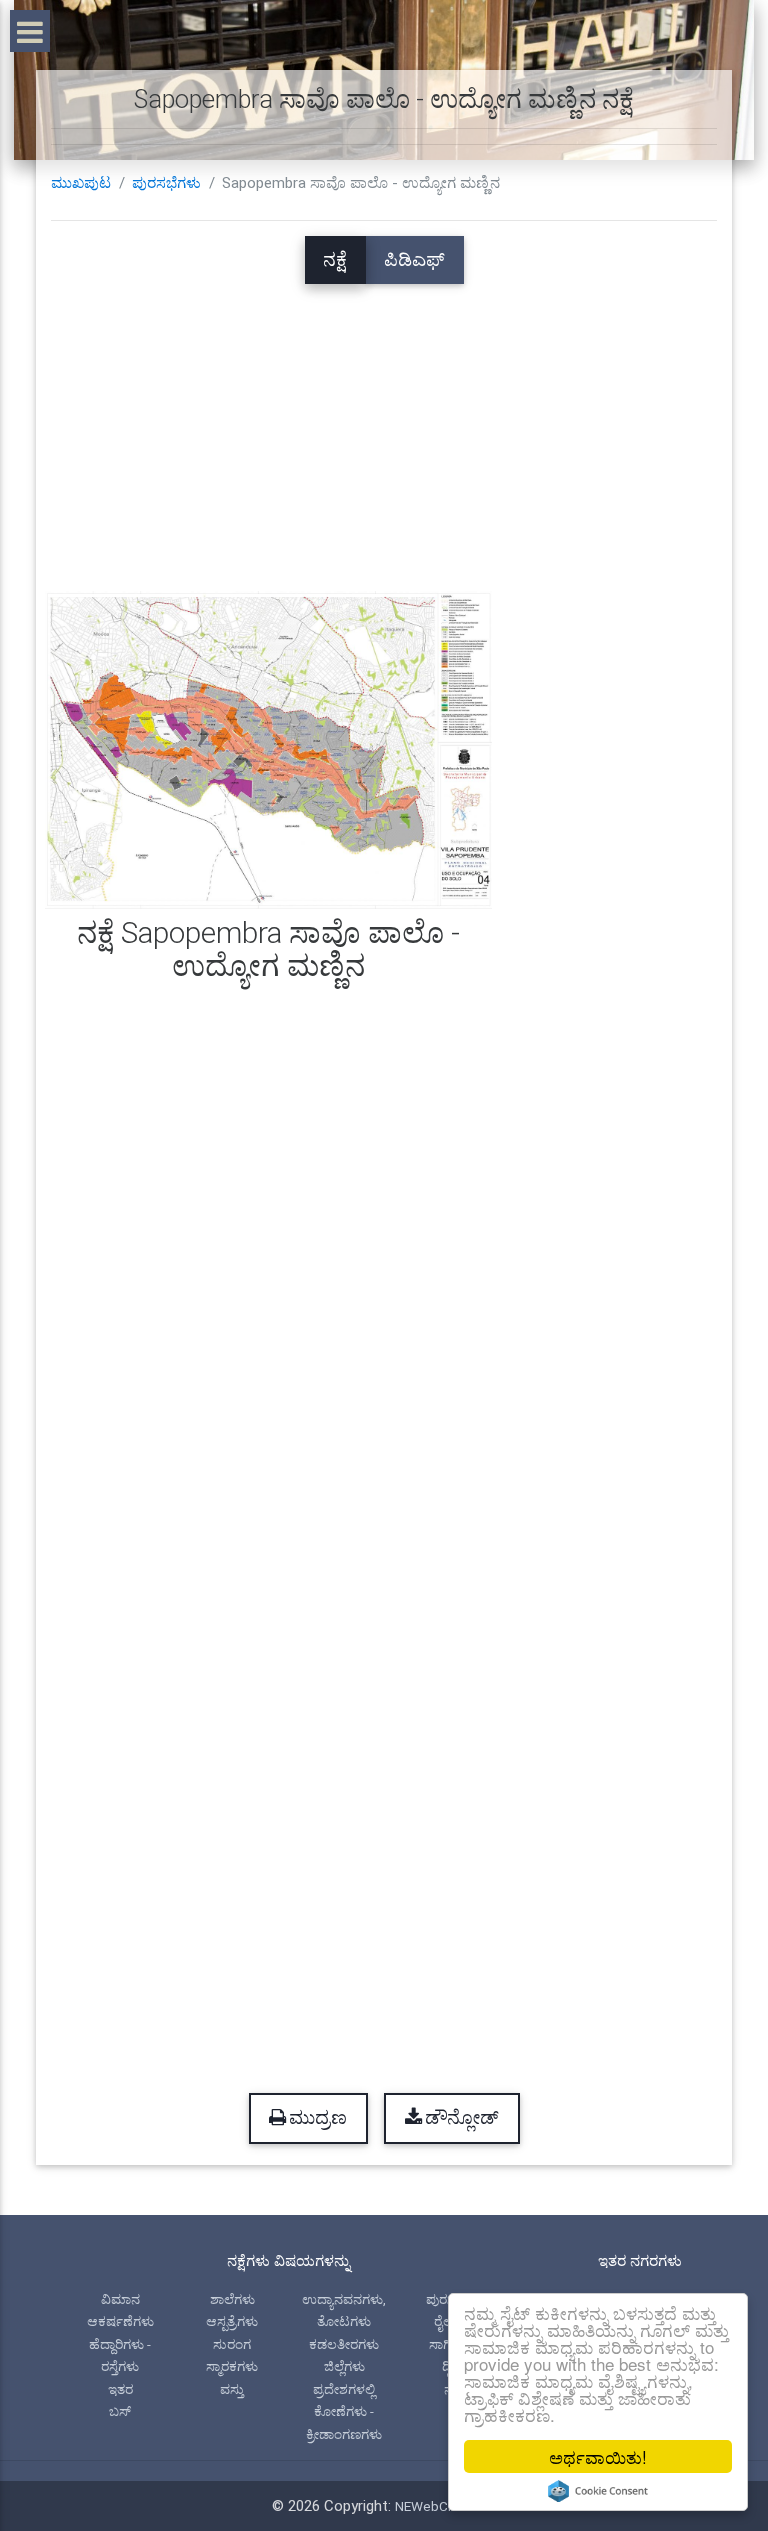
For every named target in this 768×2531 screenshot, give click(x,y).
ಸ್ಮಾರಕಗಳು (232, 2366)
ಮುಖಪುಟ (81, 183)
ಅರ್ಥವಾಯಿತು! (598, 2456)
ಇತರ (120, 2389)
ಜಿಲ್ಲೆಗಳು (344, 2366)
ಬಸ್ (120, 2411)
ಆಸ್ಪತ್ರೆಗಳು (232, 2321)
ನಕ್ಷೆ (335, 260)
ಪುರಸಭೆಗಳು (166, 183)
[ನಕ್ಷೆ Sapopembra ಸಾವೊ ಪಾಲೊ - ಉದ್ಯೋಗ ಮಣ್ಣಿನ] (268, 749)
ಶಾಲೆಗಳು (232, 2299)
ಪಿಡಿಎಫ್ (414, 260)
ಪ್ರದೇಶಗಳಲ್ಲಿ (344, 2389)
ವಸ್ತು (232, 2389)
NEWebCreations (446, 2506)
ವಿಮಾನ (120, 2299)
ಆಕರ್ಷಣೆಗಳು (120, 2321)
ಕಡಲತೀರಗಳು (344, 2344)
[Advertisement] (384, 424)
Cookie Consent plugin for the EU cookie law (598, 2491)
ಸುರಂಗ (232, 2344)
